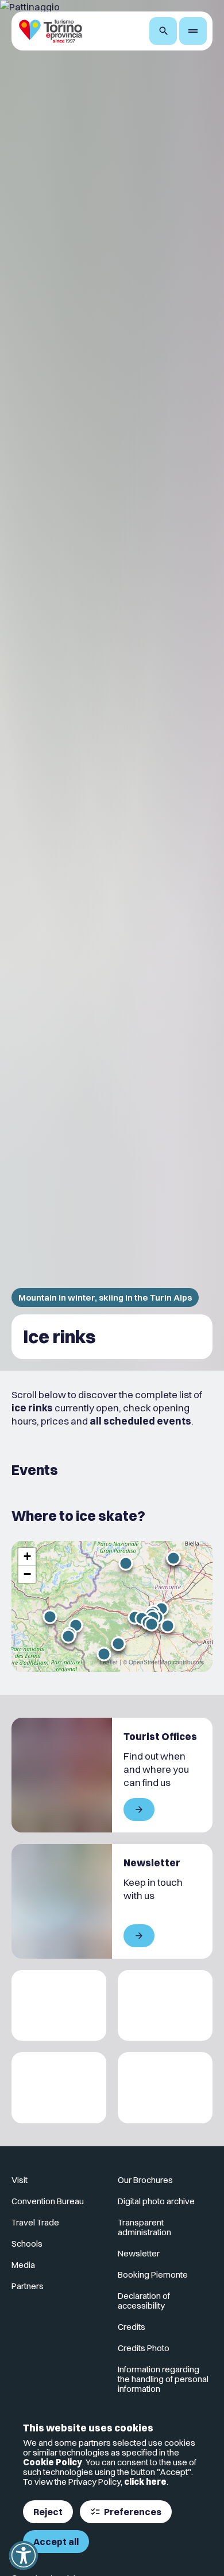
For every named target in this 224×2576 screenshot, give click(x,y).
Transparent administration (144, 2227)
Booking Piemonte (153, 2275)
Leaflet (109, 1662)
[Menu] (193, 31)
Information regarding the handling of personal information (163, 2379)
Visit (20, 2180)
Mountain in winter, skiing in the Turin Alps (105, 1297)
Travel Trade (35, 2222)
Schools (27, 2244)
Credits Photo (144, 2348)
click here (145, 2482)
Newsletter (139, 2253)
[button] (50, 1617)
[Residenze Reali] (59, 2088)
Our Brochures (145, 2180)
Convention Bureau (48, 2201)
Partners (28, 2286)
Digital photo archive (156, 2201)
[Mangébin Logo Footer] (165, 2006)
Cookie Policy (53, 2462)
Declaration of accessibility (144, 2301)
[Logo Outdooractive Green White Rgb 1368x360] (165, 2088)
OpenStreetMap (150, 1662)
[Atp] (59, 2006)
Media (23, 2265)
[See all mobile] (139, 1810)
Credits (132, 2327)
